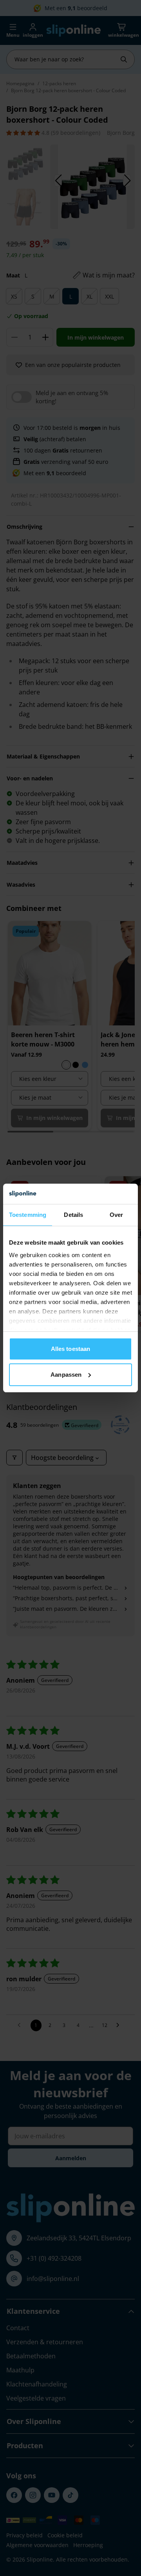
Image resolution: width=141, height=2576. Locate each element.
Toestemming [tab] (28, 1215)
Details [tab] (73, 1215)
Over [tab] (116, 1215)
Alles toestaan (70, 1349)
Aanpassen (66, 1375)
